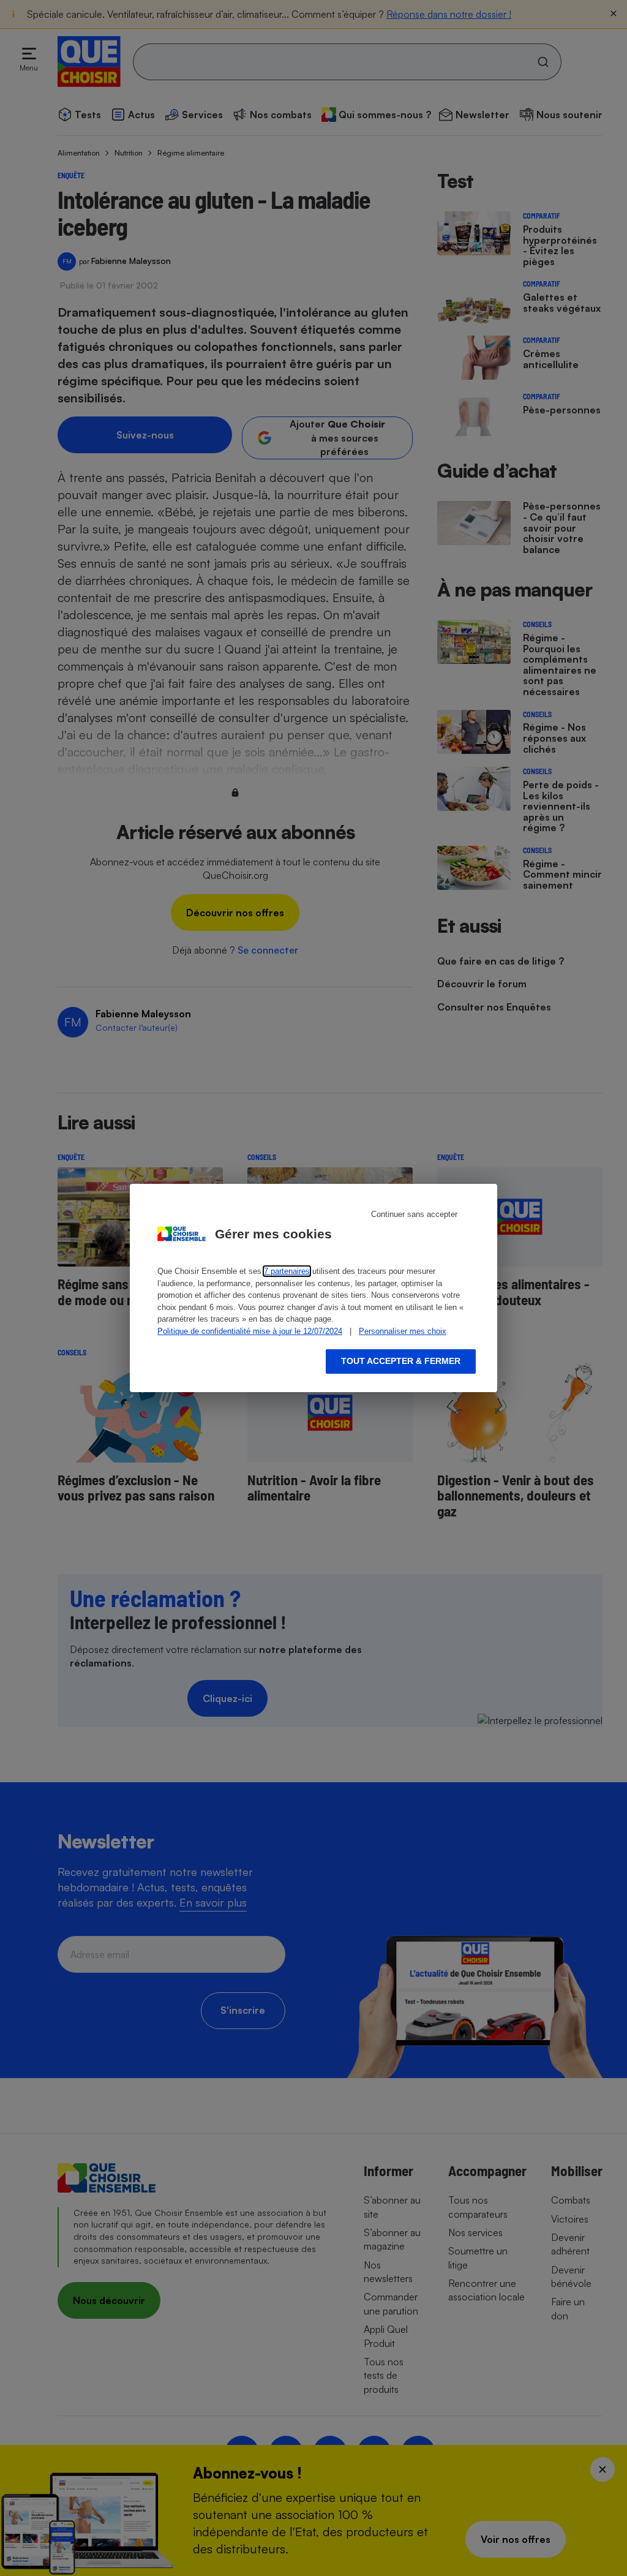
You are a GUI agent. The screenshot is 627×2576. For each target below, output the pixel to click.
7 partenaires (287, 1271)
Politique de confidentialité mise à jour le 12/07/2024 (250, 1331)
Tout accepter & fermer (401, 1361)
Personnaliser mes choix (403, 1331)
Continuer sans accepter (414, 1214)
